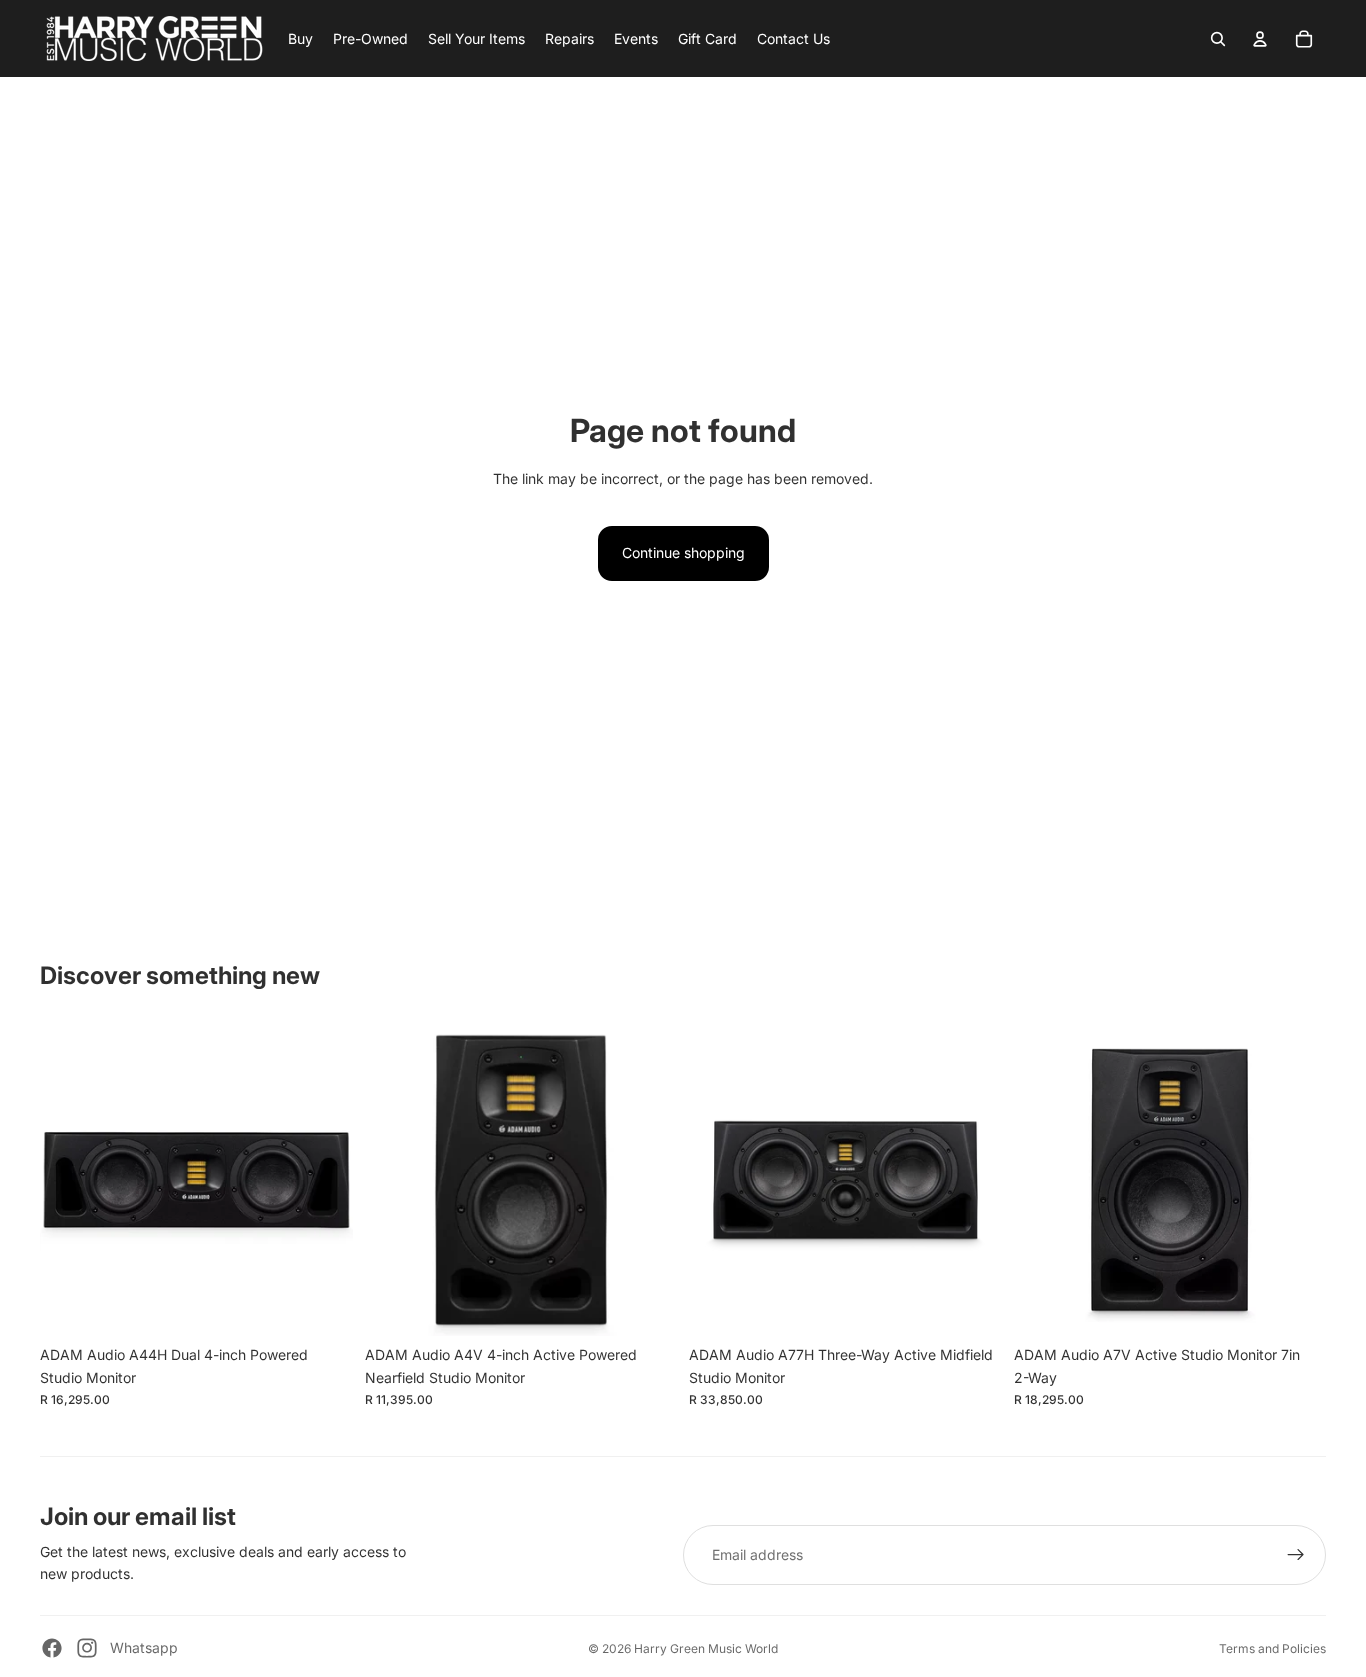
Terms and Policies (1272, 1648)
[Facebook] (52, 1648)
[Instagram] (87, 1648)
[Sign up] (1296, 1555)
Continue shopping (683, 552)
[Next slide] (323, 1180)
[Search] (1218, 39)
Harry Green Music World (706, 1648)
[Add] (322, 1306)
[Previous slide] (70, 1180)
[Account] (1260, 39)
